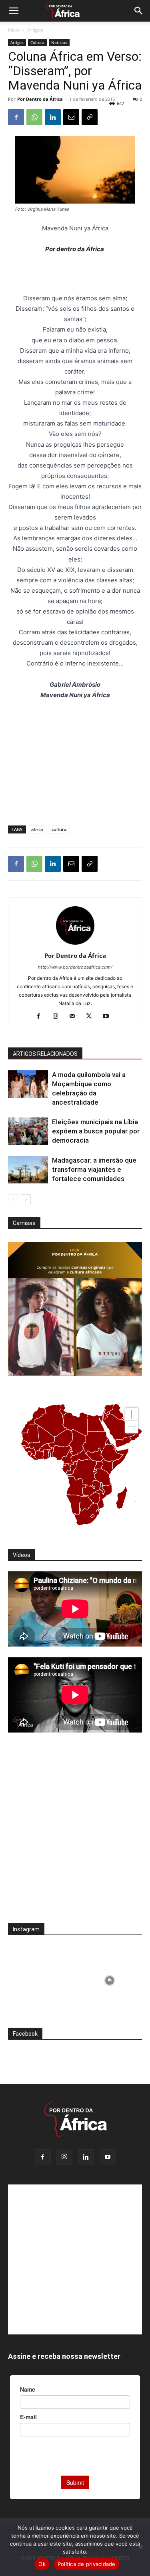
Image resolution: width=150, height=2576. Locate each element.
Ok (42, 2564)
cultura (59, 829)
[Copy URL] (90, 117)
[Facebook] (16, 117)
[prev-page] (13, 1199)
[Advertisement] (75, 275)
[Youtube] (109, 1017)
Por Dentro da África (40, 99)
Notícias (59, 42)
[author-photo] (75, 944)
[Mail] (75, 1017)
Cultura (37, 42)
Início (14, 30)
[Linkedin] (53, 117)
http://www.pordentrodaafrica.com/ (75, 967)
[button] (14, 11)
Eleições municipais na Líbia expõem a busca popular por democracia (96, 1131)
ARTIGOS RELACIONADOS (45, 1054)
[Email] (71, 117)
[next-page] (26, 1199)
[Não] (140, 2547)
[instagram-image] (41, 1978)
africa (37, 829)
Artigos (35, 30)
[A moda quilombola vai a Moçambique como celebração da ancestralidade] (28, 1084)
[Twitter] (92, 1017)
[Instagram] (58, 1017)
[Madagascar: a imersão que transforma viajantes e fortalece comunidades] (28, 1170)
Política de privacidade (87, 2564)
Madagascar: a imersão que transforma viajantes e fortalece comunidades (94, 1169)
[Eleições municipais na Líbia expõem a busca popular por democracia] (28, 1131)
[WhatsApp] (34, 117)
